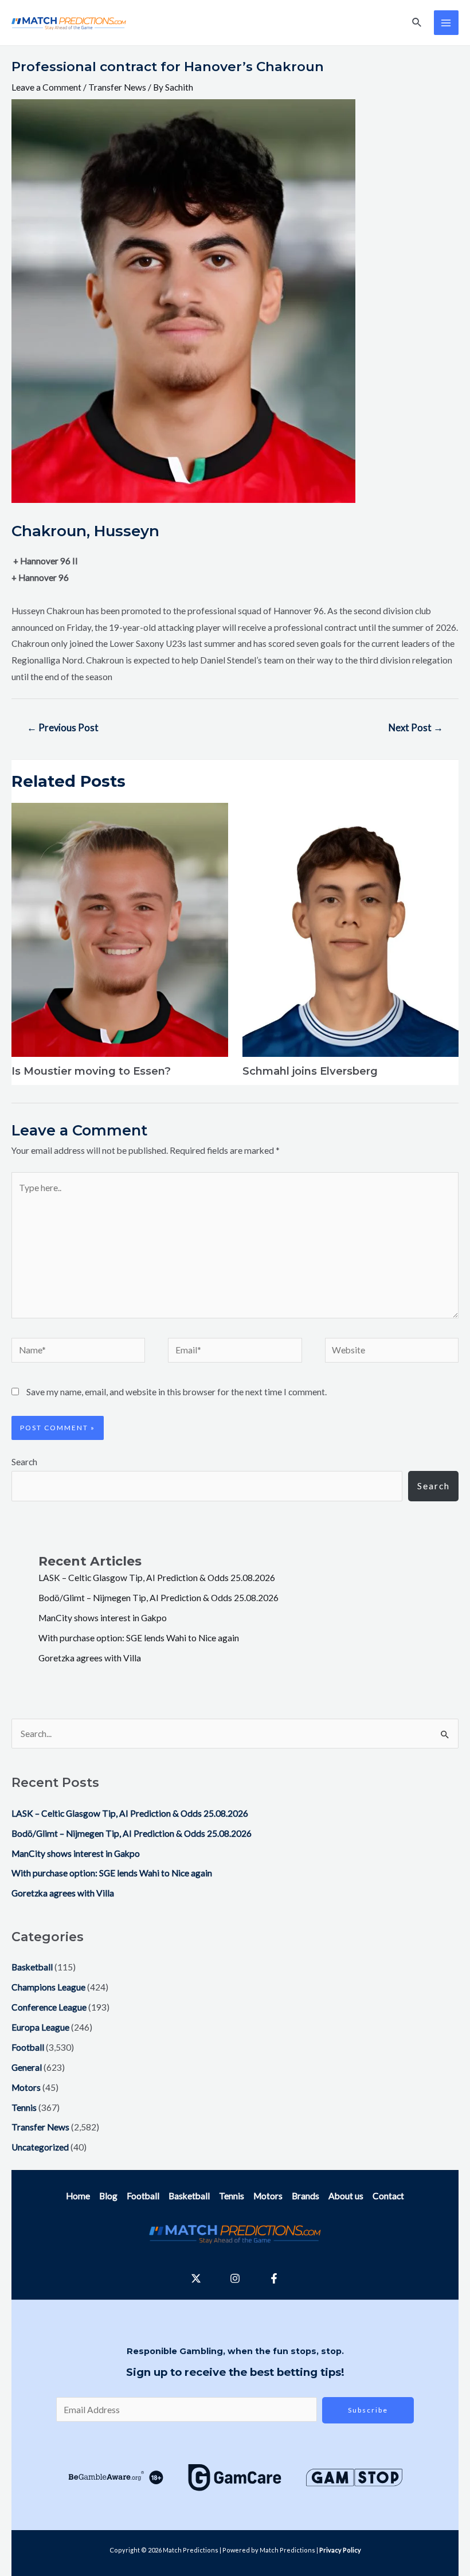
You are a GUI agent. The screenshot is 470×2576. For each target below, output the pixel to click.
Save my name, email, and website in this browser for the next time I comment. (177, 1392)
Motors (26, 2087)
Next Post (416, 728)
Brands (305, 2196)
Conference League (49, 2007)
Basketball (32, 1967)
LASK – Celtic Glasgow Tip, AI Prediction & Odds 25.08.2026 (157, 1578)
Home (78, 2196)
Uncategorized (40, 2147)
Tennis (24, 2107)
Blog (108, 2196)
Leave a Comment (46, 87)
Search (24, 1462)
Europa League (40, 2027)
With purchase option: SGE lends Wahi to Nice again (139, 1638)
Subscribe (368, 2410)
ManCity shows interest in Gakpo (103, 1618)
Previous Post (63, 728)
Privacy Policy (340, 2550)
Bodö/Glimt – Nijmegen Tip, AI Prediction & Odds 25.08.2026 (158, 1598)
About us (346, 2196)
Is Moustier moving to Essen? (91, 1071)
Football (28, 2047)
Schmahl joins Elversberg (310, 1071)
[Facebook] (274, 2278)
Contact (388, 2196)
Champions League (48, 1987)
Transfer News (117, 87)
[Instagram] (235, 2278)
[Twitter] (196, 2278)
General (27, 2067)
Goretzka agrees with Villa (90, 1658)
